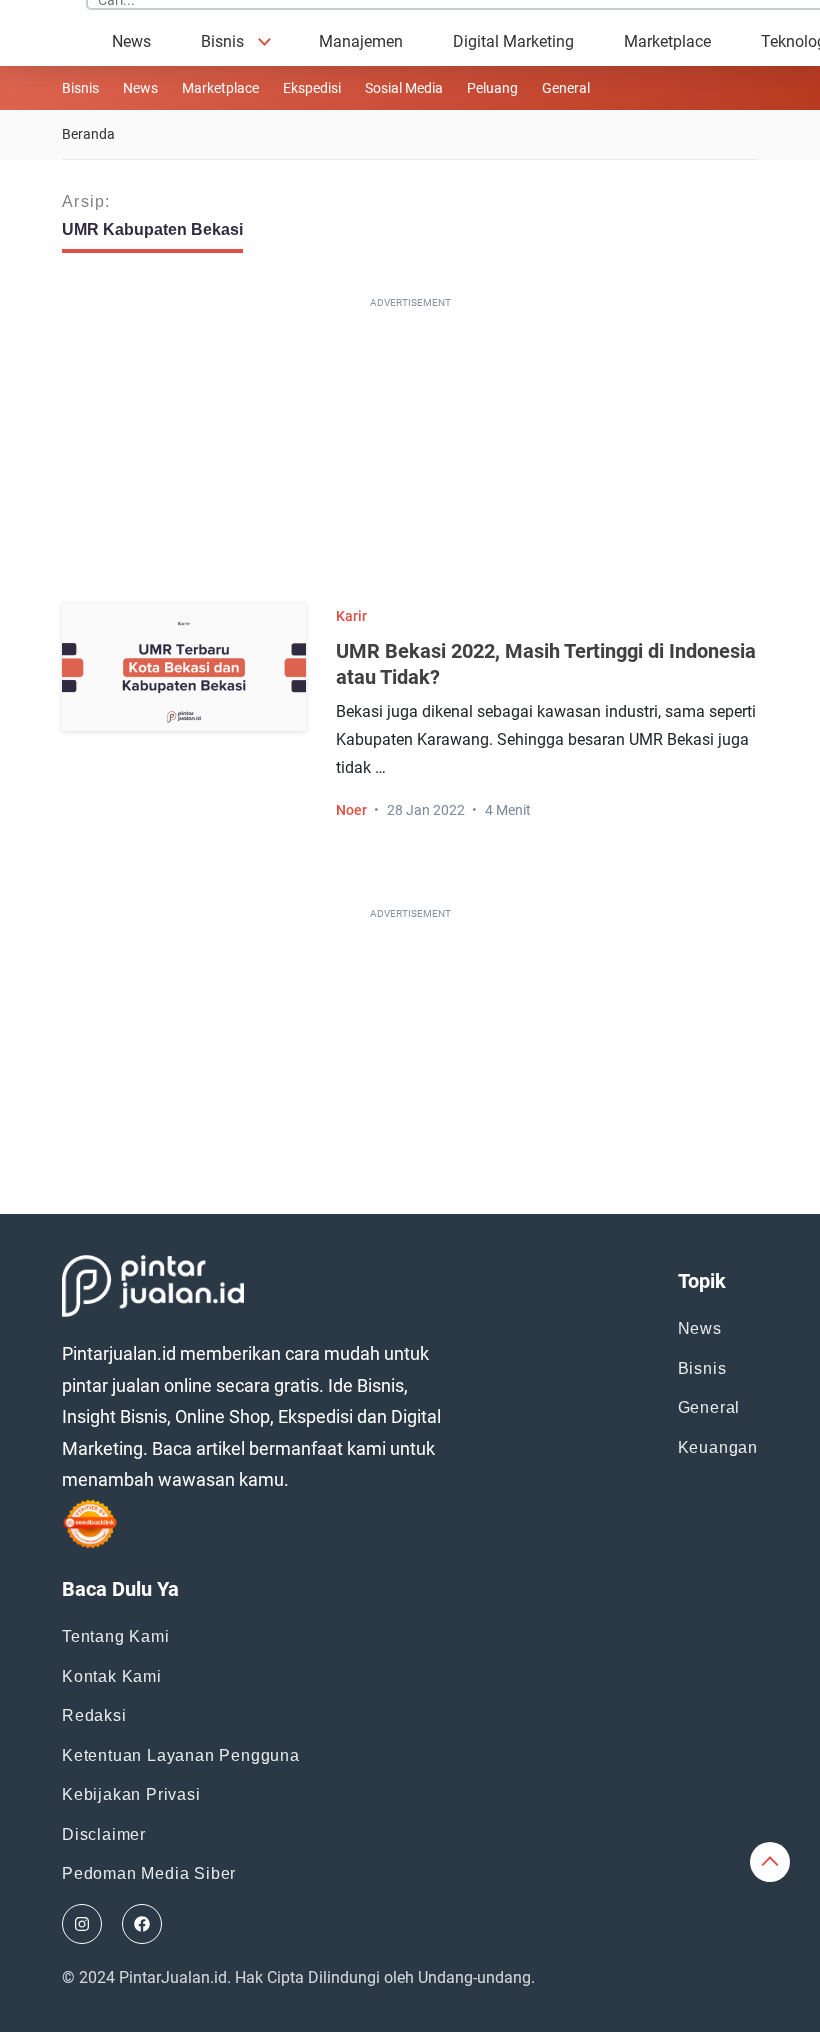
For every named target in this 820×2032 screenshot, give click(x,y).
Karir (351, 616)
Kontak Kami (112, 1676)
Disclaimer (104, 1834)
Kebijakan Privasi (131, 1794)
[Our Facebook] (142, 1924)
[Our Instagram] (82, 1924)
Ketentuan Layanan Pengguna (181, 1755)
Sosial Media (404, 88)
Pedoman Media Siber (149, 1873)
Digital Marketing (513, 41)
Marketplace (667, 41)
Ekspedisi (312, 88)
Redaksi (94, 1715)
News (131, 41)
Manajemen (361, 41)
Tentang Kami (116, 1636)
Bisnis (222, 41)
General (709, 1407)
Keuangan (718, 1447)
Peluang (492, 88)
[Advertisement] (418, 455)
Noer (351, 810)
